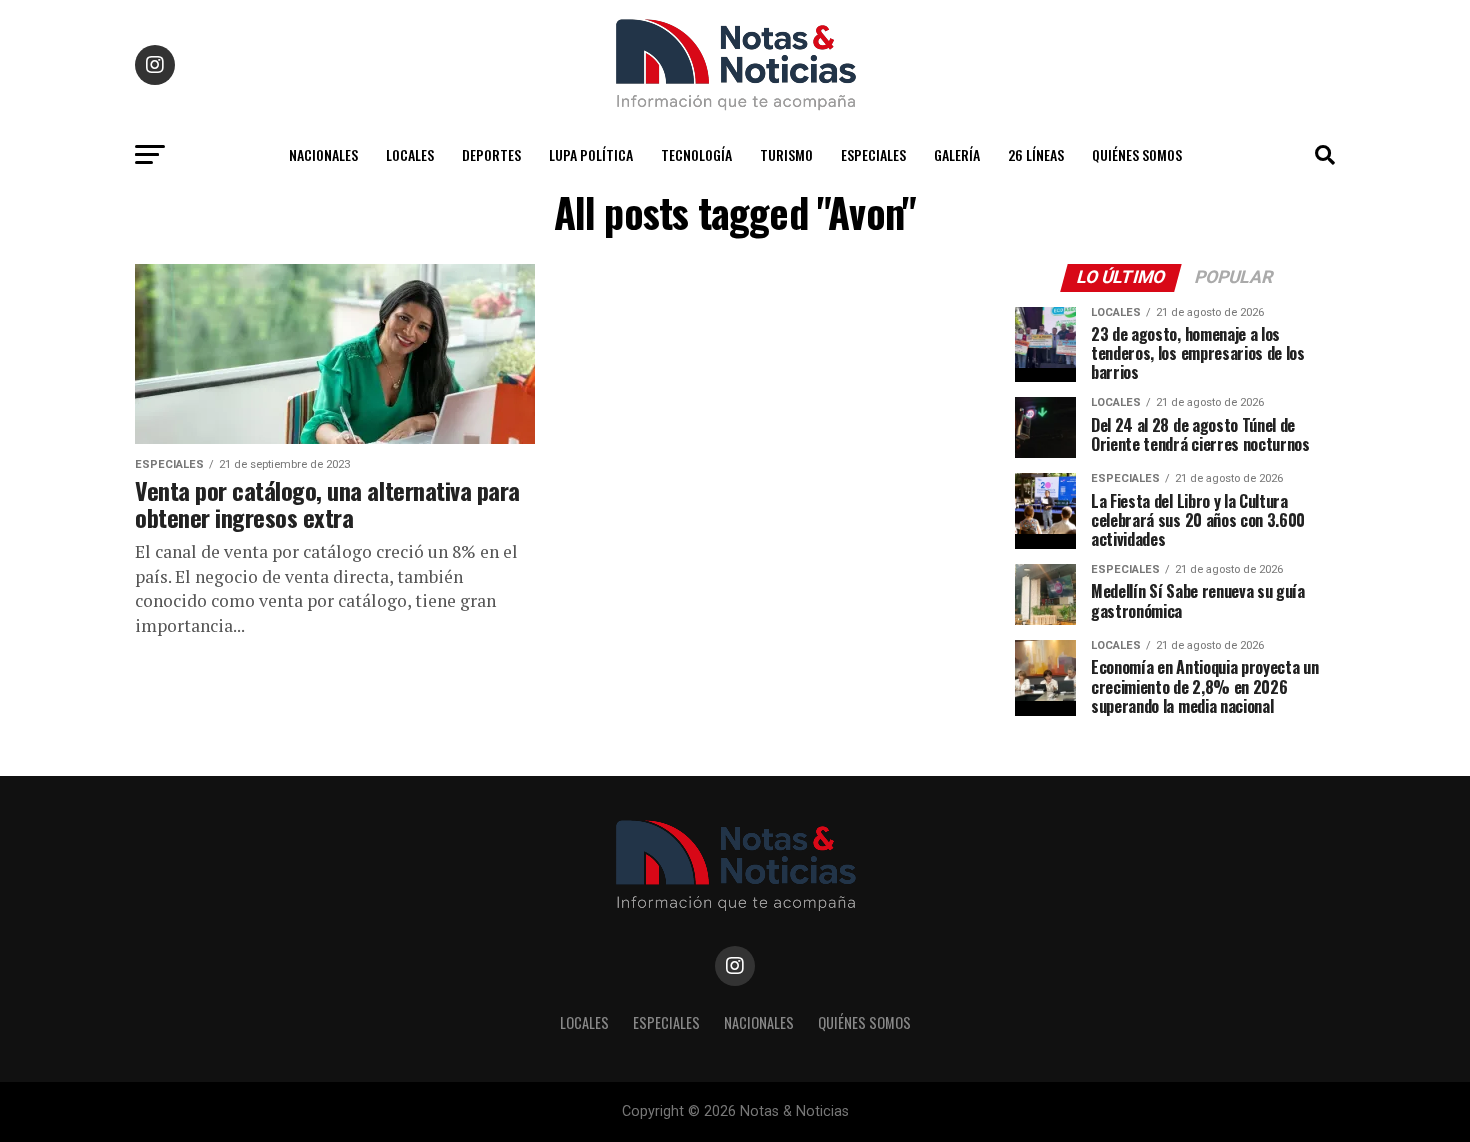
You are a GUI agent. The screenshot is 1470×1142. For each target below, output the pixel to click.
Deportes (491, 154)
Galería (957, 154)
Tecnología (696, 154)
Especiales (873, 154)
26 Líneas (1036, 154)
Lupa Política (591, 154)
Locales (410, 154)
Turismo (786, 154)
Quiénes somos (1137, 154)
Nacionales (323, 154)
